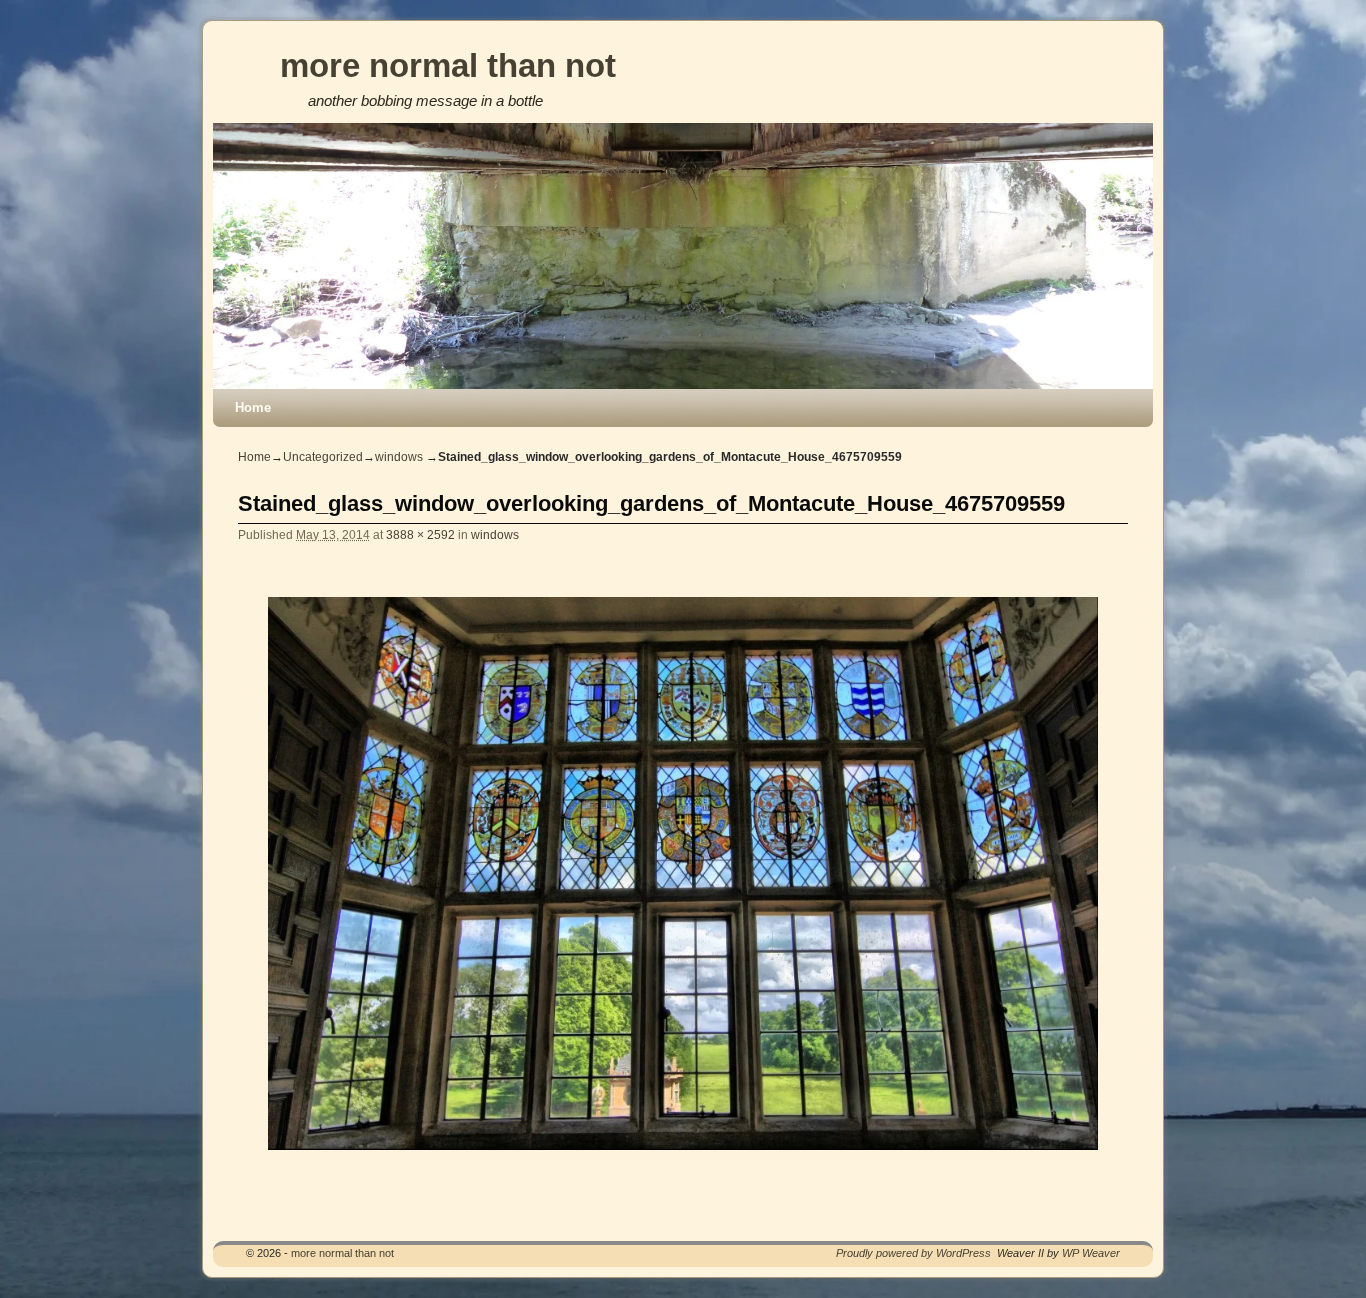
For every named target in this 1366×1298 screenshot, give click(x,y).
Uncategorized (323, 457)
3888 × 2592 (420, 534)
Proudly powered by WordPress (913, 1253)
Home (253, 407)
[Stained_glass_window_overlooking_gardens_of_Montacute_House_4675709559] (683, 873)
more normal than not (448, 65)
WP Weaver (1091, 1253)
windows (399, 457)
